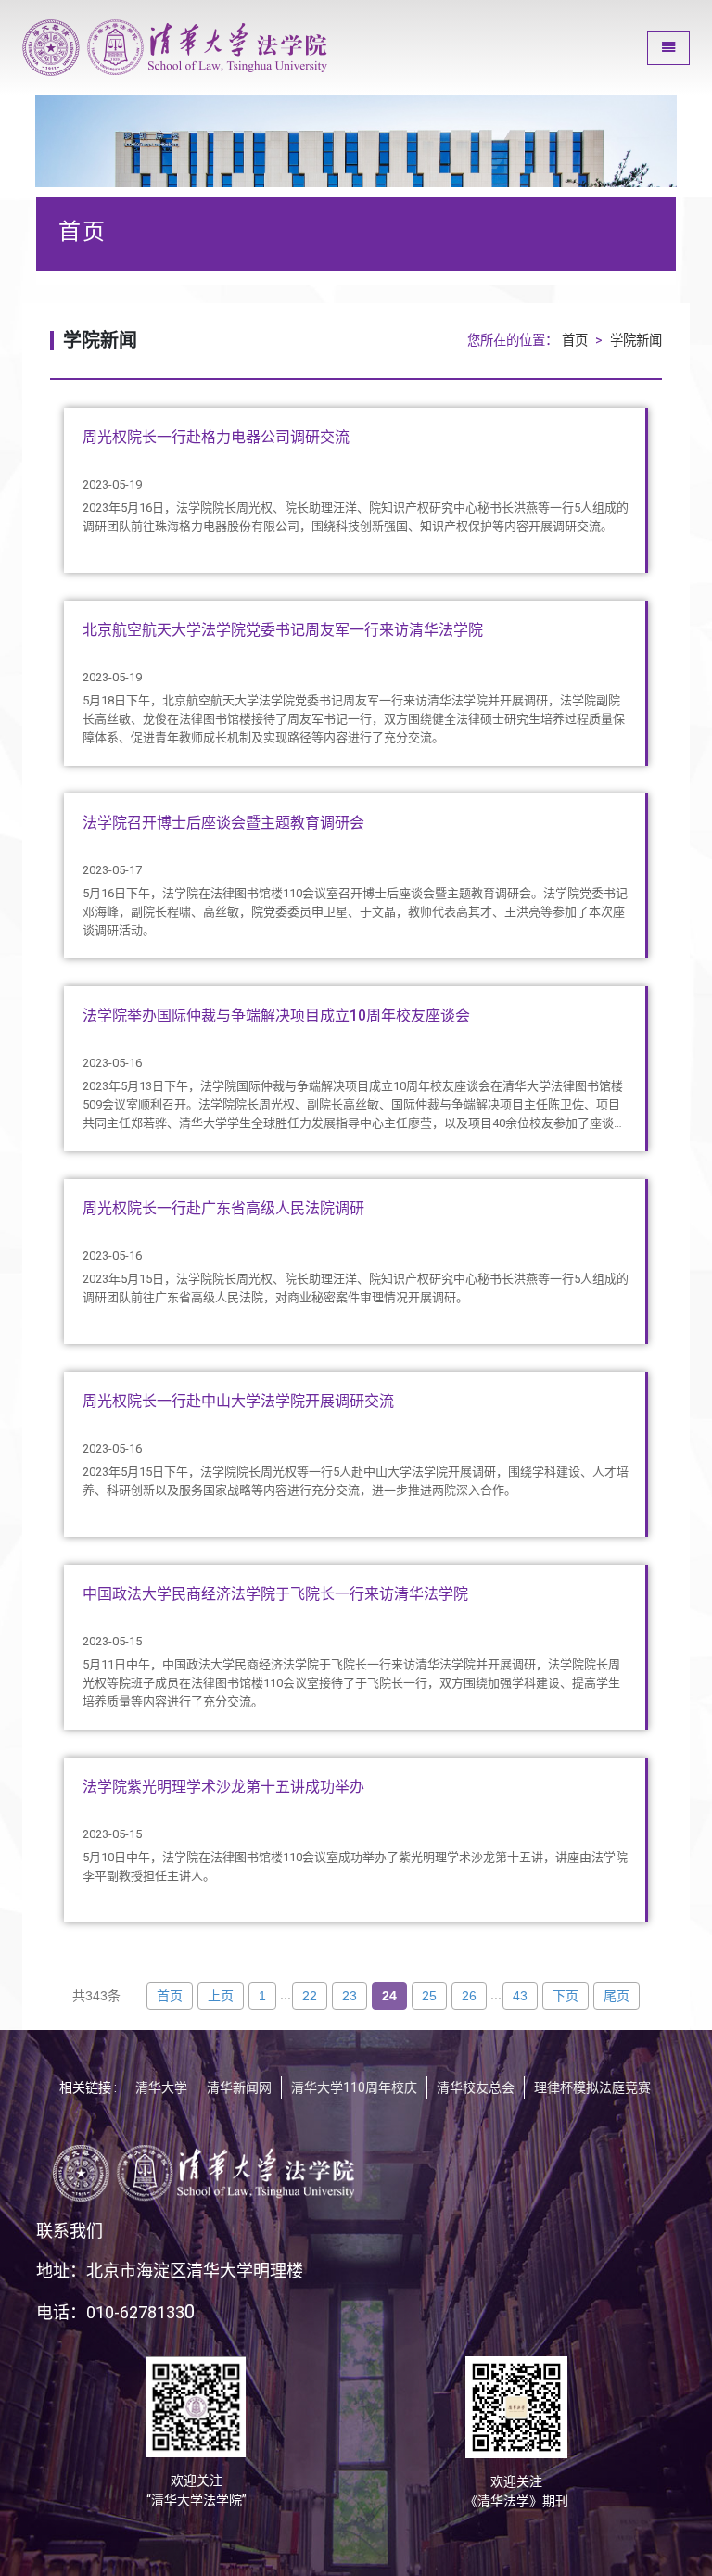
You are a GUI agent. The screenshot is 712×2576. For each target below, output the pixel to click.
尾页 (617, 1996)
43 (520, 1996)
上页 (221, 1996)
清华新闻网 (239, 2087)
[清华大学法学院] (175, 48)
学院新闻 (636, 341)
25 (429, 1996)
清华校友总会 (476, 2087)
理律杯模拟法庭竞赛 (592, 2087)
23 (350, 1996)
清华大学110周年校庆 (354, 2087)
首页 (575, 341)
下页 (566, 1996)
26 (469, 1996)
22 (310, 1996)
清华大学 (161, 2087)
